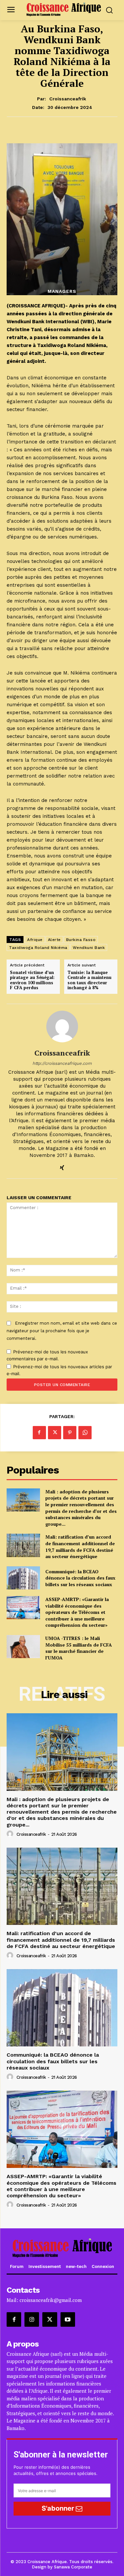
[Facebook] (39, 1433)
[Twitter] (55, 1433)
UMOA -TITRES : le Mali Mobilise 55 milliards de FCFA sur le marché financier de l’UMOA (79, 1648)
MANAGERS (62, 291)
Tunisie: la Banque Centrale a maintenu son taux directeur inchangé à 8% (89, 980)
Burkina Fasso (81, 940)
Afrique (35, 940)
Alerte (54, 940)
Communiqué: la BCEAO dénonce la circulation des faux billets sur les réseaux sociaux (80, 1578)
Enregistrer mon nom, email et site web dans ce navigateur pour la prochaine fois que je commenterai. (62, 1331)
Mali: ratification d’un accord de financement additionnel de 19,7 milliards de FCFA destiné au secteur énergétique (80, 1547)
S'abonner (59, 2508)
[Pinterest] (70, 1433)
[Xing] (62, 1166)
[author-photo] (11, 1834)
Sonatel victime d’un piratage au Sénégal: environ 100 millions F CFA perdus (32, 980)
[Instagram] (32, 2319)
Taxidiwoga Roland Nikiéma (38, 948)
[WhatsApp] (85, 1433)
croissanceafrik (68, 99)
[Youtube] (68, 2319)
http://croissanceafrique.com (62, 1063)
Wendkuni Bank (89, 948)
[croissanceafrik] (62, 1027)
